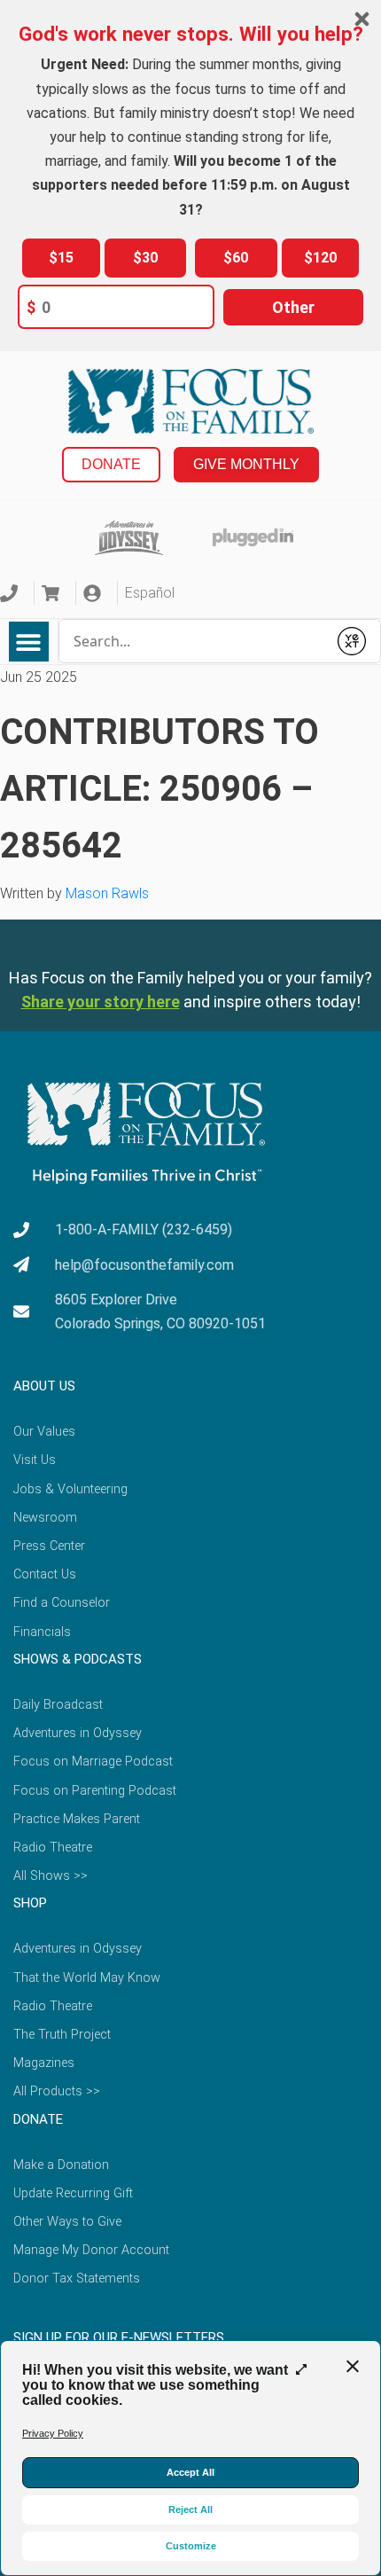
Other (293, 307)
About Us (44, 1386)
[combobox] (194, 641)
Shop (30, 1903)
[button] (29, 642)
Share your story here (101, 1002)
